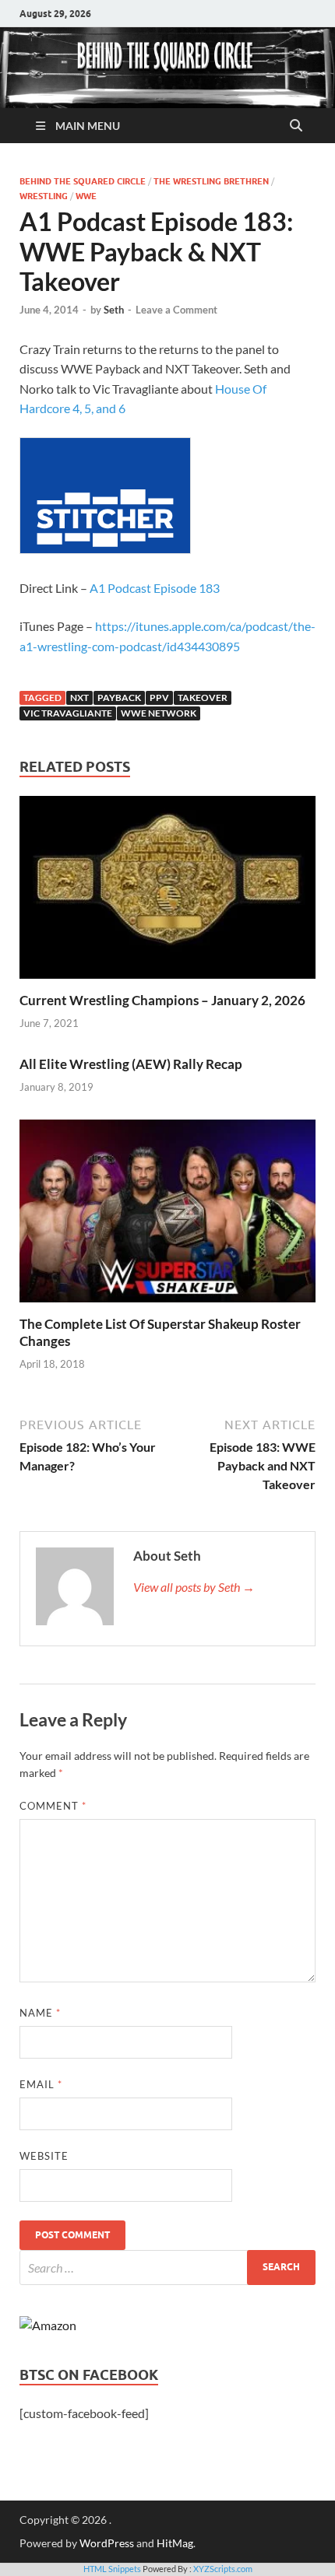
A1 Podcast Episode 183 (155, 588)
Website (44, 2156)
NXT (79, 697)
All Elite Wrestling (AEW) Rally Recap (131, 1064)
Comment (53, 1806)
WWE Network (159, 713)
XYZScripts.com (223, 2569)
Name (40, 2013)
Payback (119, 697)
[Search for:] (167, 2268)
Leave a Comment (176, 310)
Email (41, 2084)
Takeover (203, 697)
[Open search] (296, 126)
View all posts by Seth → (194, 1587)
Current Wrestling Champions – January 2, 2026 (162, 1000)
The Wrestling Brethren (211, 181)
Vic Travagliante (68, 713)
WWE (86, 196)
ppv (159, 697)
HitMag (175, 2543)
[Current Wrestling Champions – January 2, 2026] (167, 892)
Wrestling (44, 196)
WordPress (107, 2543)
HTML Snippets (112, 2569)
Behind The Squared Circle (83, 181)
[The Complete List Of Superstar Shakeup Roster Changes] (167, 1216)
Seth (114, 310)
